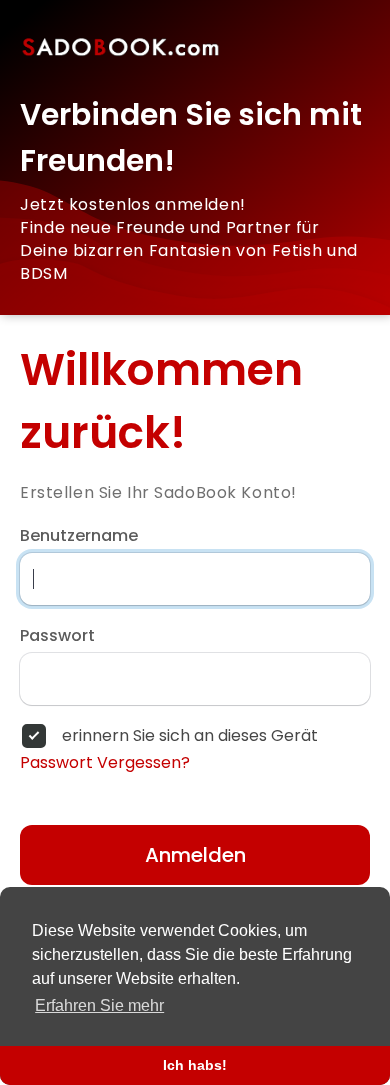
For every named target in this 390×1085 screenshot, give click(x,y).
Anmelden (195, 855)
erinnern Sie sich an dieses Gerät (190, 736)
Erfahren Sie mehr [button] (99, 1005)
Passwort (57, 636)
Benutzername (79, 536)
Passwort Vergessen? (105, 763)
